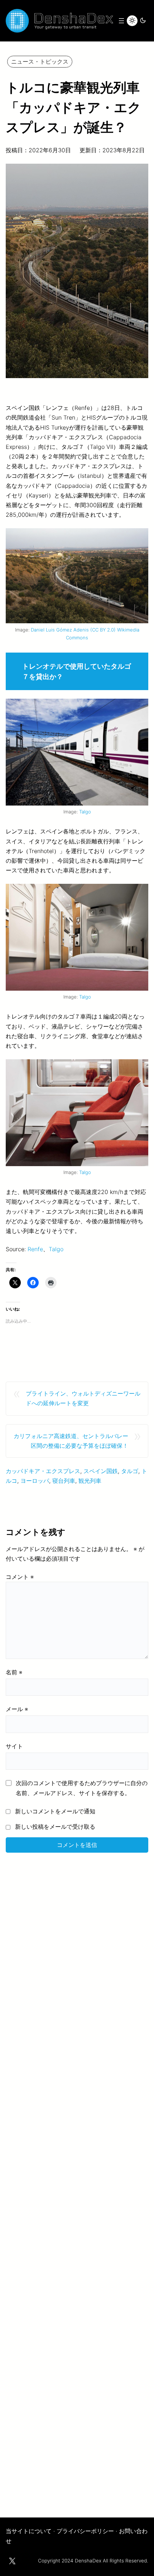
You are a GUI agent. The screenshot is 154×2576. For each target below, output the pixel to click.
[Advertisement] (77, 2180)
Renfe (35, 1249)
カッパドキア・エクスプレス (43, 1471)
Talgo (85, 812)
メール (17, 1709)
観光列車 (90, 1481)
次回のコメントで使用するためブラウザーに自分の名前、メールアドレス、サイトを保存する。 (82, 1788)
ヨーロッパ (35, 1481)
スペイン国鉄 (101, 1471)
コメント (20, 1577)
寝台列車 (64, 1481)
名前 (14, 1672)
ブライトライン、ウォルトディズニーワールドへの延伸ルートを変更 (83, 1398)
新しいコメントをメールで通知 (55, 1811)
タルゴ (130, 1471)
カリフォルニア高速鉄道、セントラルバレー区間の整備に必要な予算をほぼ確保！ (71, 1441)
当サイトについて (29, 2531)
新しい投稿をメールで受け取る (55, 1827)
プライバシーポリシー (85, 2531)
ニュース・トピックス (40, 61)
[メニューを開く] (121, 21)
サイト (14, 1746)
